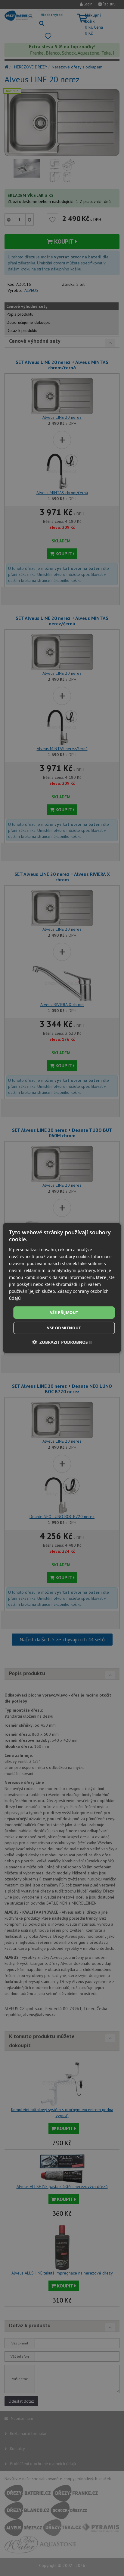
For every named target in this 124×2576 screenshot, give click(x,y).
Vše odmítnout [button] (64, 1328)
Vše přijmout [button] (64, 1312)
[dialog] (62, 1288)
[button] (62, 1342)
